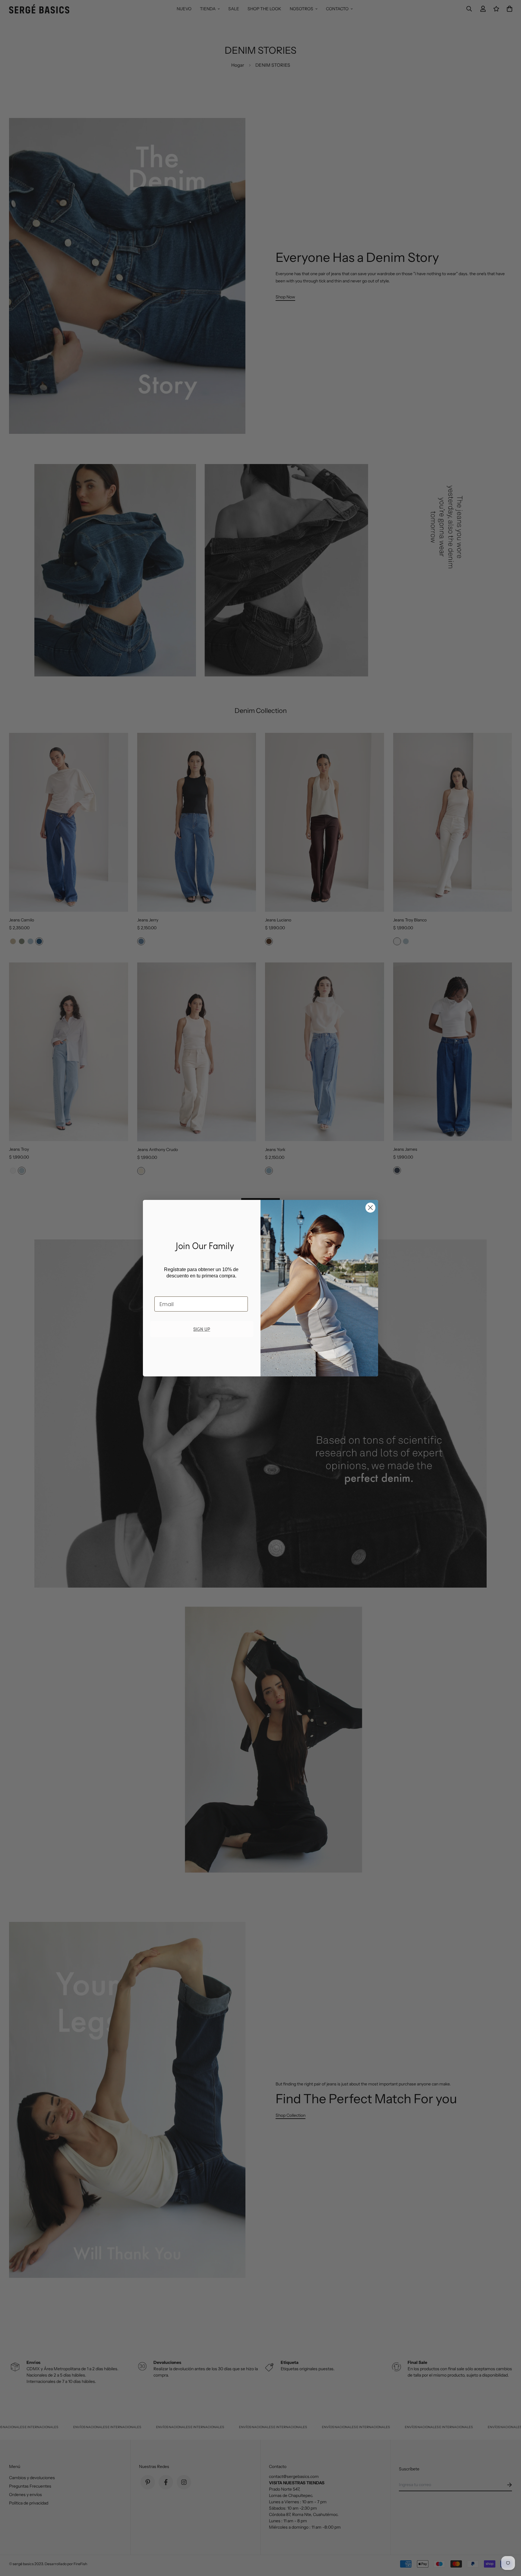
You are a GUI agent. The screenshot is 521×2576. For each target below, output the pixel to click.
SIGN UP (202, 1329)
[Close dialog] (370, 1208)
